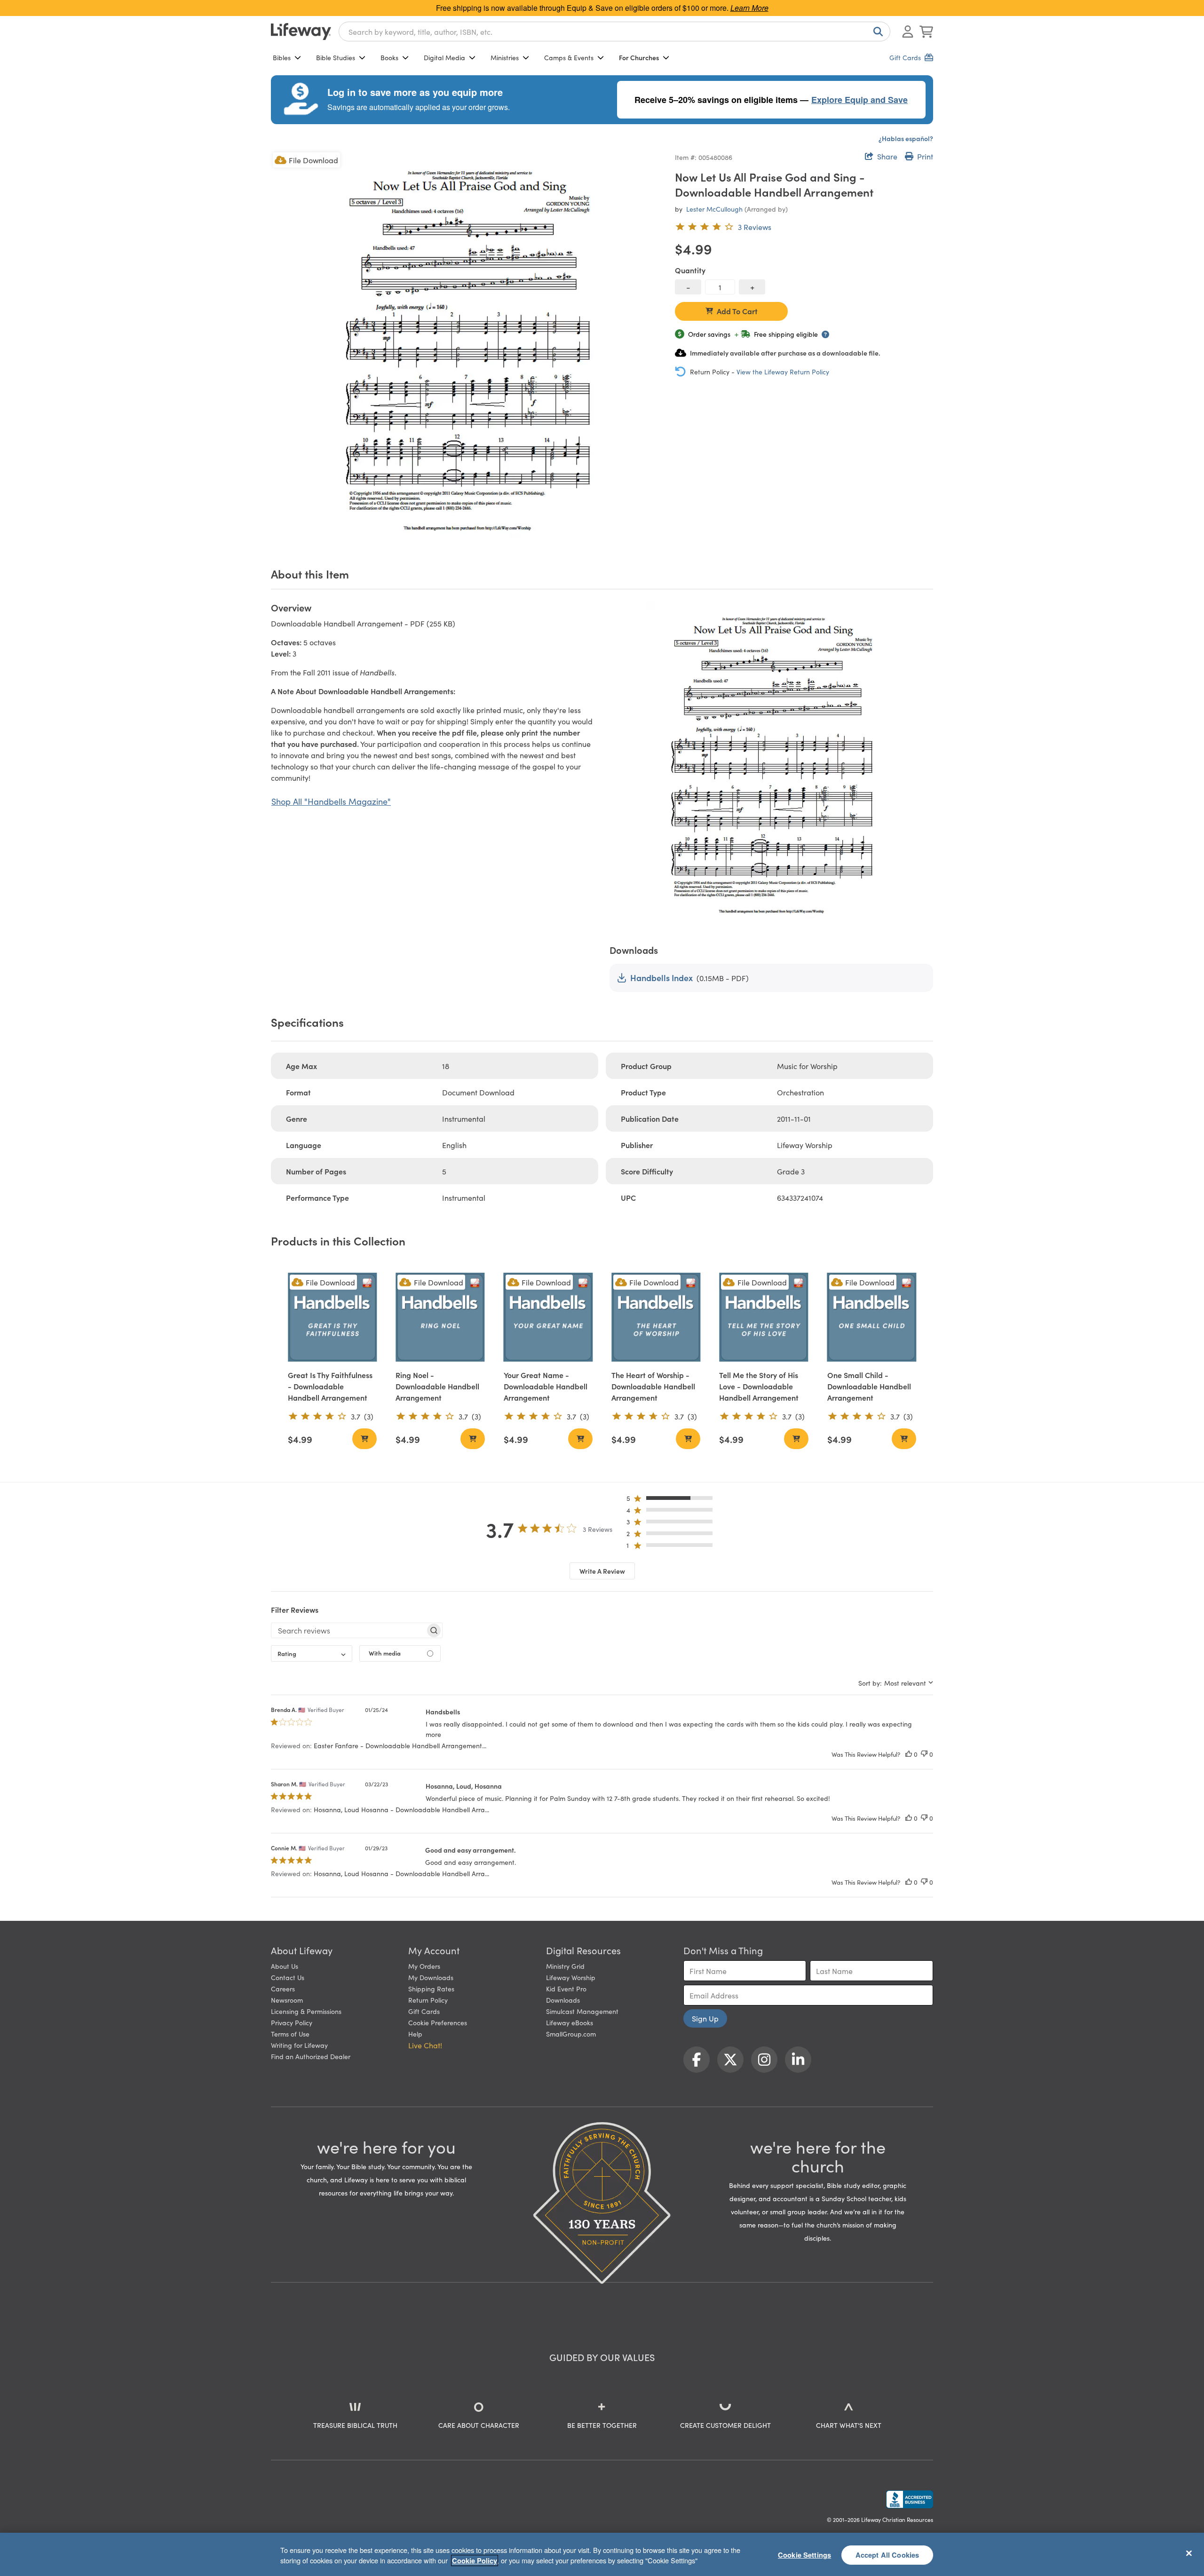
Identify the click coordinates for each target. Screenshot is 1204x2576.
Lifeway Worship (571, 1977)
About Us (285, 1966)
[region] (602, 2554)
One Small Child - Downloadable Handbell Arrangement (869, 1386)
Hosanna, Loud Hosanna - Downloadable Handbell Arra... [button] (401, 1809)
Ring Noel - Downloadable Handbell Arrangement (437, 1386)
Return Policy (428, 2000)
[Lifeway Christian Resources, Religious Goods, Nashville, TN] (910, 2499)
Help (415, 2034)
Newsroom (287, 2000)
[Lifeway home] (301, 32)
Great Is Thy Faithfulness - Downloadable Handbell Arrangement (330, 1386)
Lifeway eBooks (570, 2022)
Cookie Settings (804, 2554)
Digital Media (444, 57)
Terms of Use (290, 2034)
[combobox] (614, 32)
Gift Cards (424, 2011)
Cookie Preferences (438, 2022)
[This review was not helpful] (924, 1754)
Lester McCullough (714, 209)
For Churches (639, 57)
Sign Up (705, 2018)
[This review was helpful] (909, 1754)
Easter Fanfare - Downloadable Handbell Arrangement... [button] (400, 1745)
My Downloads (431, 1977)
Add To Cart (737, 311)
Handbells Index (661, 978)
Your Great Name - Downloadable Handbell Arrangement (546, 1386)
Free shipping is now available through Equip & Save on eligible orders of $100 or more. (602, 8)
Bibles (282, 57)
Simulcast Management (582, 2011)
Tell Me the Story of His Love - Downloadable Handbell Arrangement (759, 1386)
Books (389, 57)
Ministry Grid (565, 1966)
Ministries (505, 57)
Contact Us (288, 1977)
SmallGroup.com (571, 2034)
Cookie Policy (475, 2560)
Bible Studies (336, 57)
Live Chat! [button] (425, 2045)
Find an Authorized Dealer (311, 2056)
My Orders (424, 1966)
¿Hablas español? (906, 138)
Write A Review (602, 1571)
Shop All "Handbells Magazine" (331, 801)
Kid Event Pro (566, 1989)
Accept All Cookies (887, 2554)
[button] (672, 1500)
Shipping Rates (431, 1989)
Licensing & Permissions (306, 2011)
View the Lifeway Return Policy (783, 372)
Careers (283, 1989)
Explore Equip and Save (859, 100)
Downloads (563, 2000)
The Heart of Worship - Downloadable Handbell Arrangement (653, 1386)
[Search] (876, 32)
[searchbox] (348, 1630)
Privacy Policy (292, 2022)
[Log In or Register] (908, 32)
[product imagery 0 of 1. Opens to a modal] (467, 347)
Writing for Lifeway (299, 2045)
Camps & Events (569, 57)
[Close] (1189, 2553)
